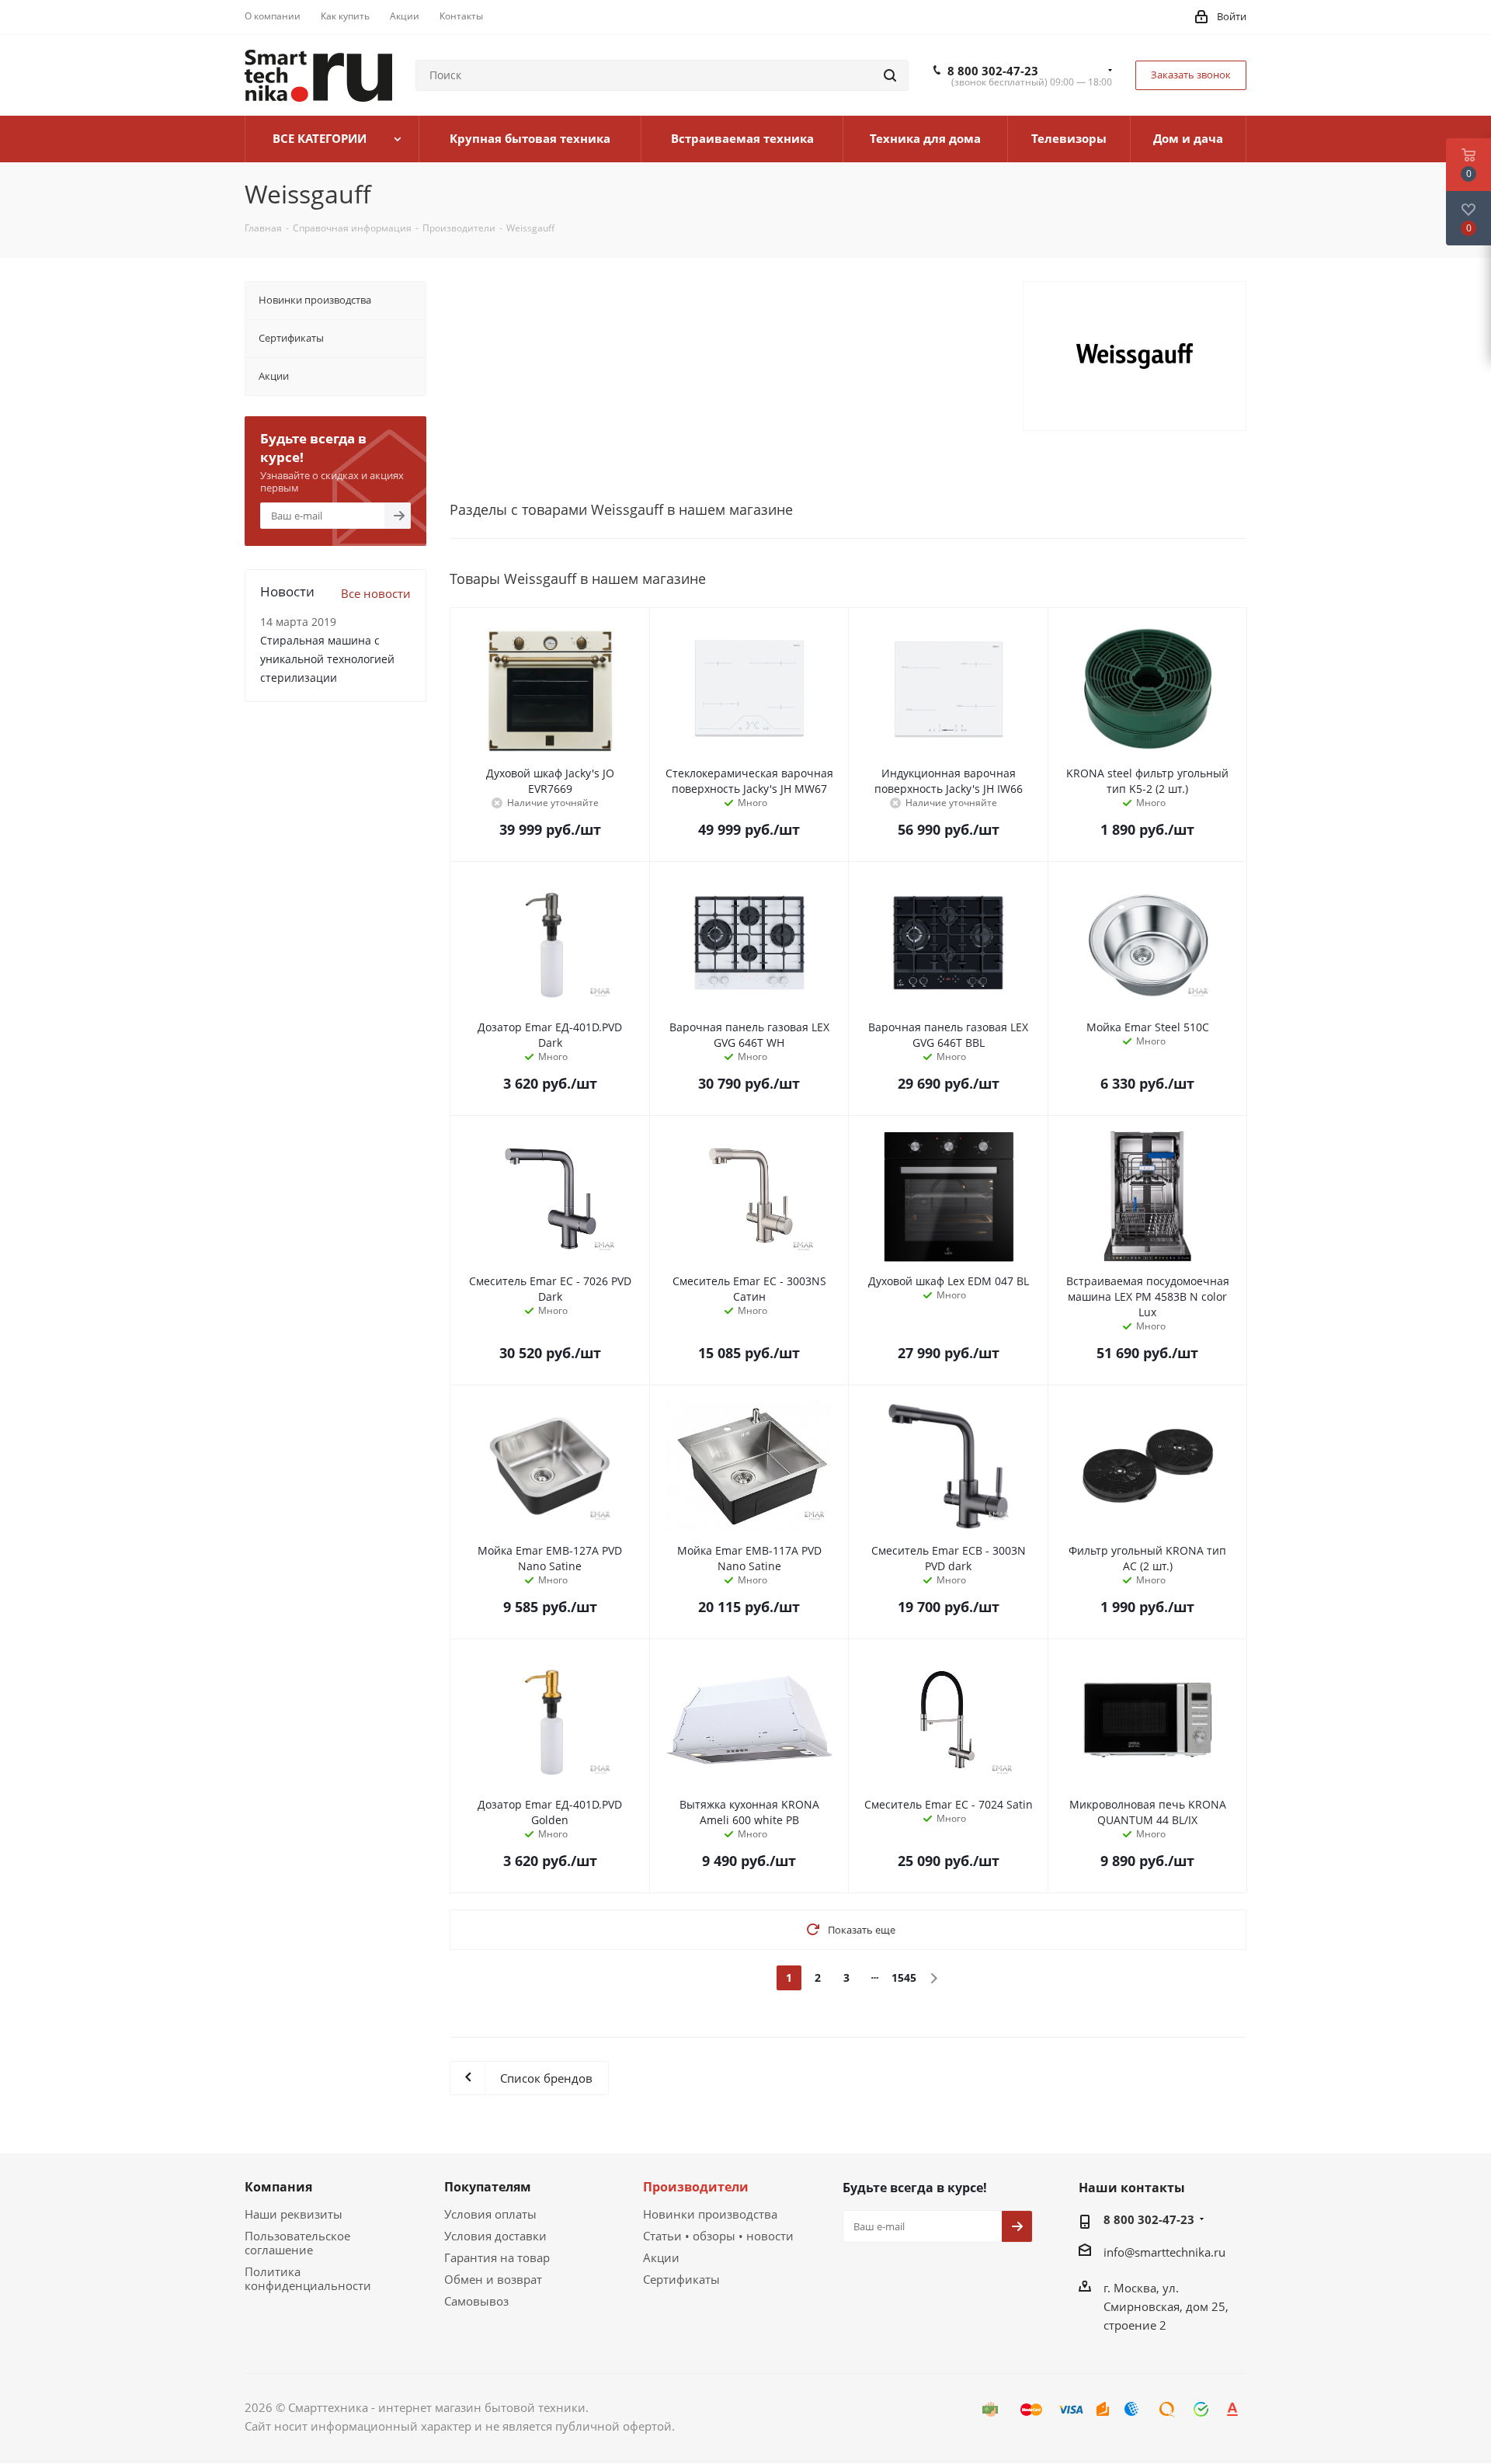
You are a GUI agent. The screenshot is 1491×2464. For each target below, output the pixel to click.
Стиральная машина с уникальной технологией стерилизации (327, 659)
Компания (278, 2187)
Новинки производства (710, 2214)
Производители (696, 2187)
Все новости (376, 593)
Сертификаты (681, 2279)
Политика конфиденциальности (308, 2278)
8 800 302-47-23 (993, 71)
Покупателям (488, 2187)
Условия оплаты (490, 2214)
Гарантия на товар (497, 2257)
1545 (904, 1977)
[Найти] (890, 75)
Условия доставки (495, 2236)
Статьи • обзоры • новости (718, 2236)
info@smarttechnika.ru (1164, 2252)
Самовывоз (476, 2301)
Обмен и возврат (493, 2279)
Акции (661, 2257)
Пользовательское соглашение (297, 2243)
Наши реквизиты (294, 2214)
